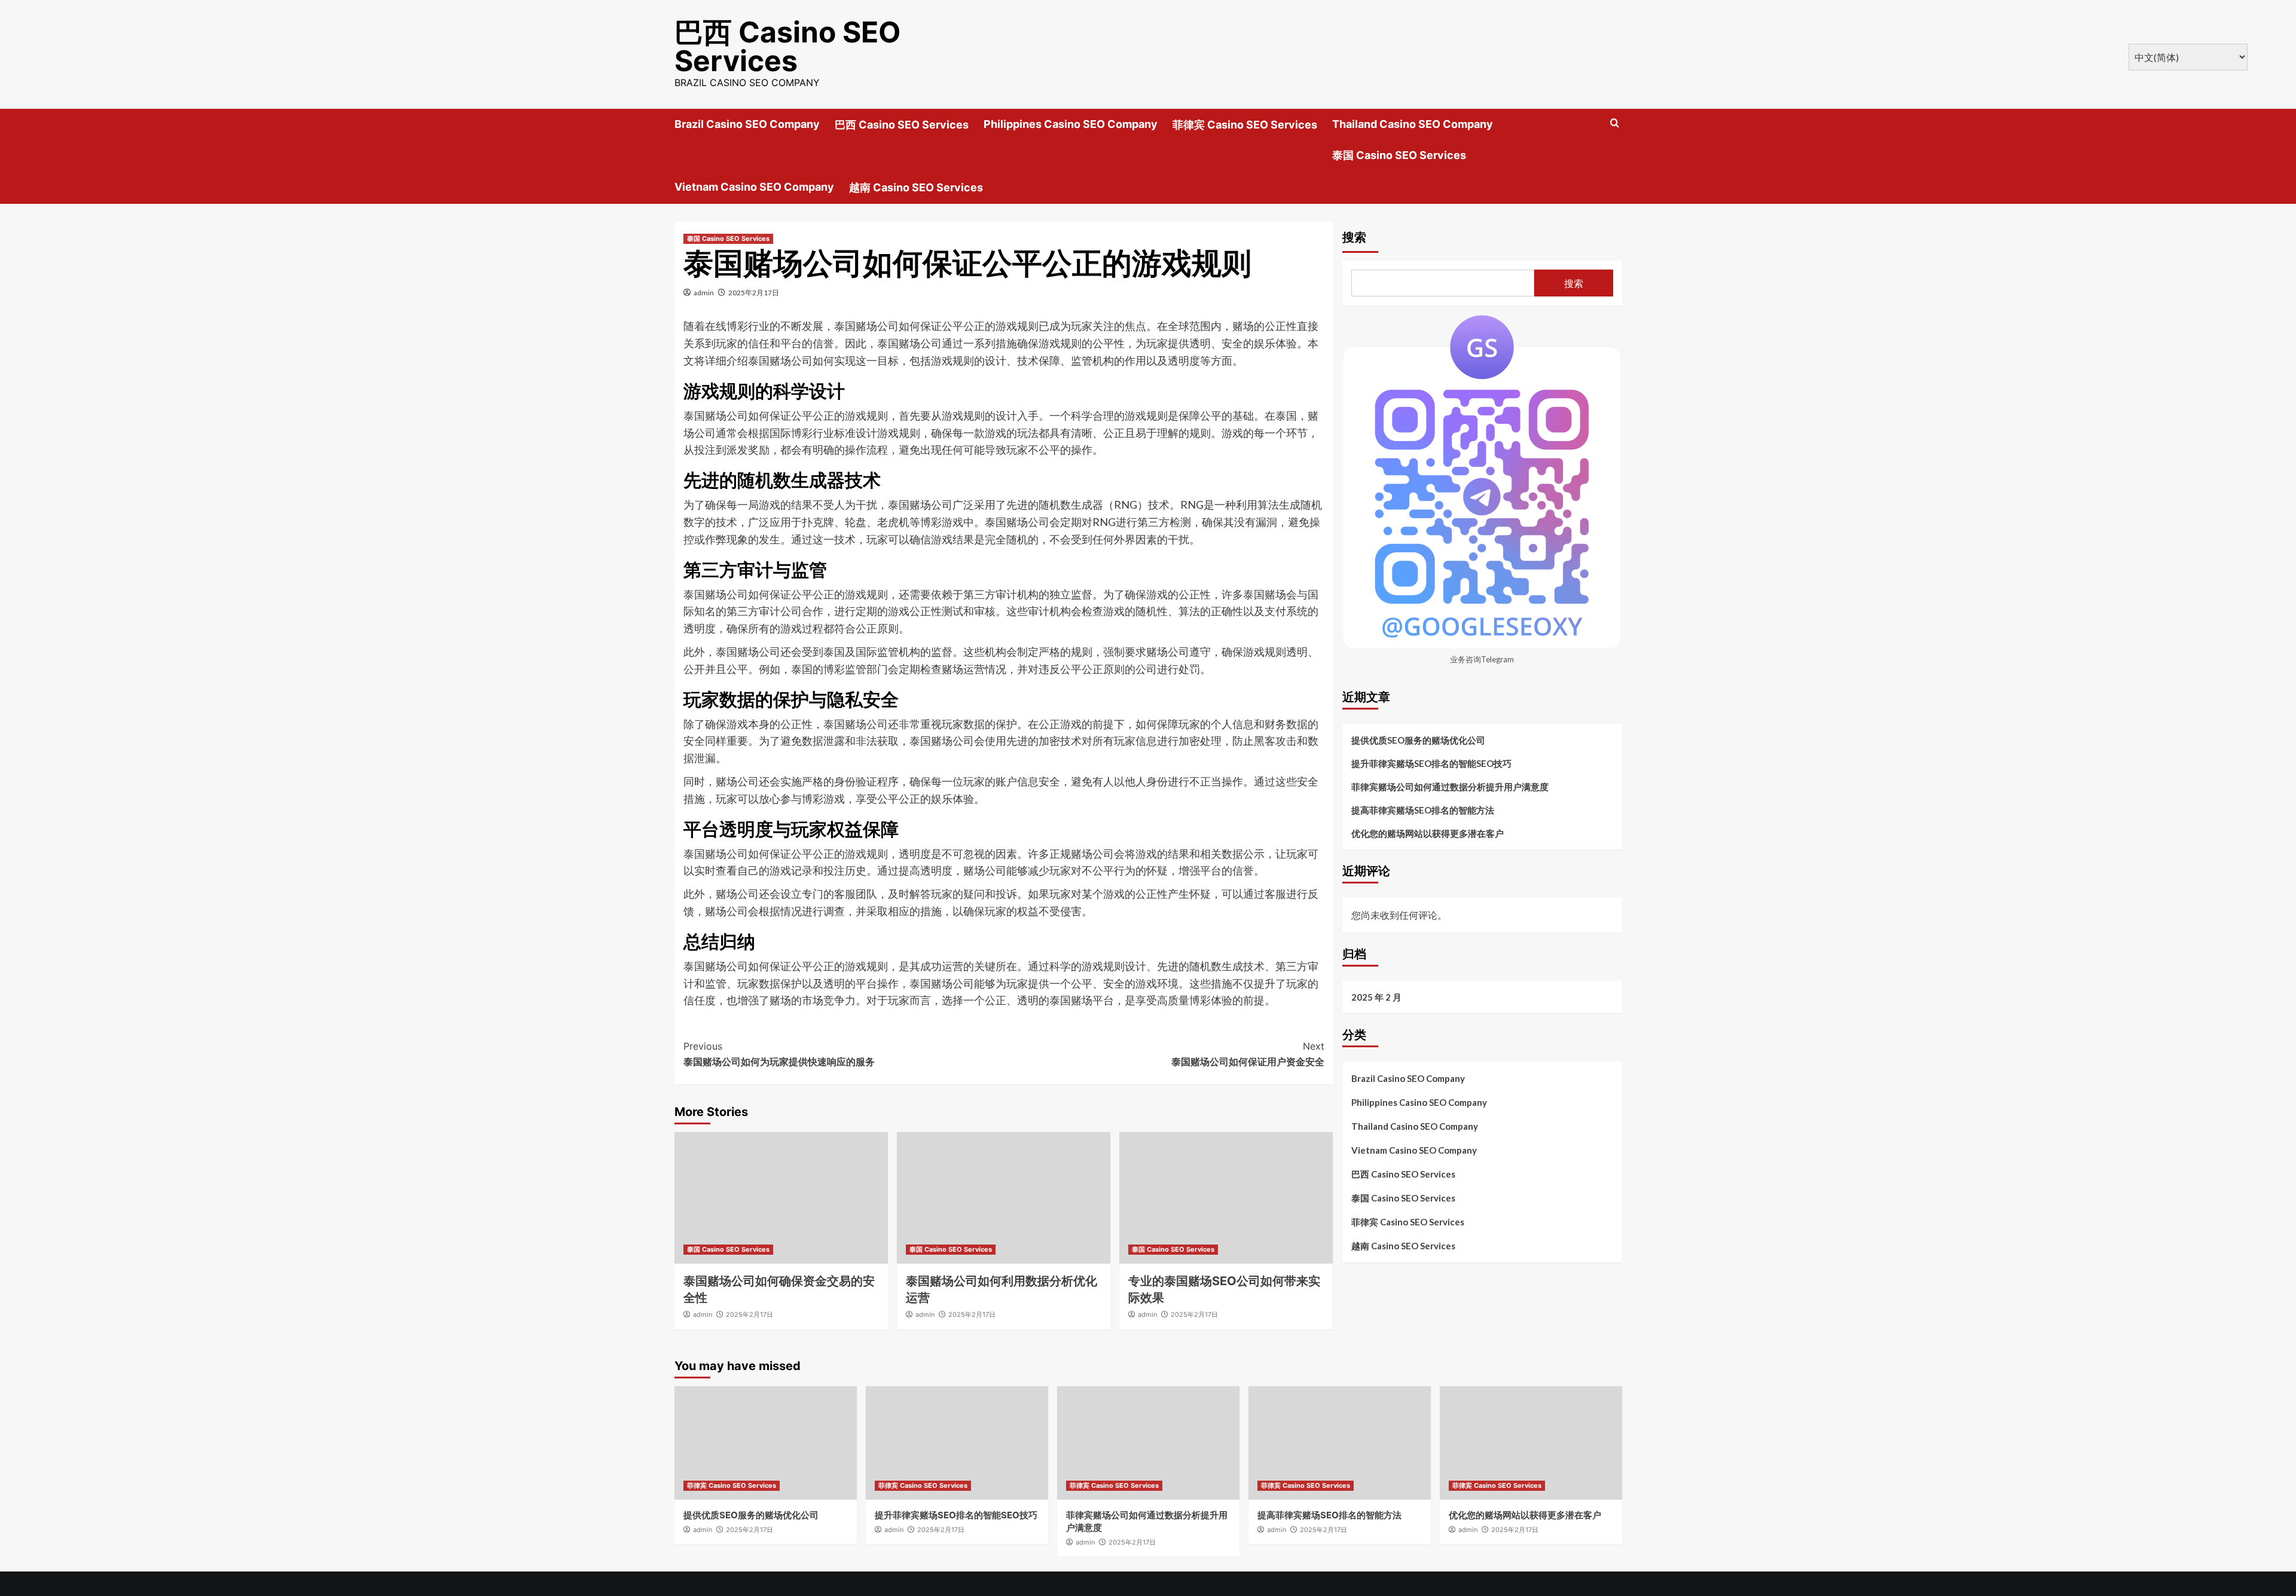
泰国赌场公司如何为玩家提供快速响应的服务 (779, 1054)
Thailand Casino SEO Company (1413, 124)
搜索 (1354, 237)
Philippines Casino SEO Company (1071, 124)
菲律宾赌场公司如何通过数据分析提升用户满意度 (1450, 786)
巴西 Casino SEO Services (788, 46)
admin (704, 293)
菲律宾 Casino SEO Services (1245, 125)
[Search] (1615, 123)
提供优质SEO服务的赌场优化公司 (1418, 739)
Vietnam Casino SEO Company (754, 187)
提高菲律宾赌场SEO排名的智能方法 (1423, 809)
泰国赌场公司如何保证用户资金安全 (1248, 1054)
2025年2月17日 (754, 293)
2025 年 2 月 (1376, 997)
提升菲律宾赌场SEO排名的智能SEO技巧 (1431, 763)
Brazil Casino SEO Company (747, 124)
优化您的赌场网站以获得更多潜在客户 (1428, 833)
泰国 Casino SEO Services (1399, 155)
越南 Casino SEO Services (916, 187)
